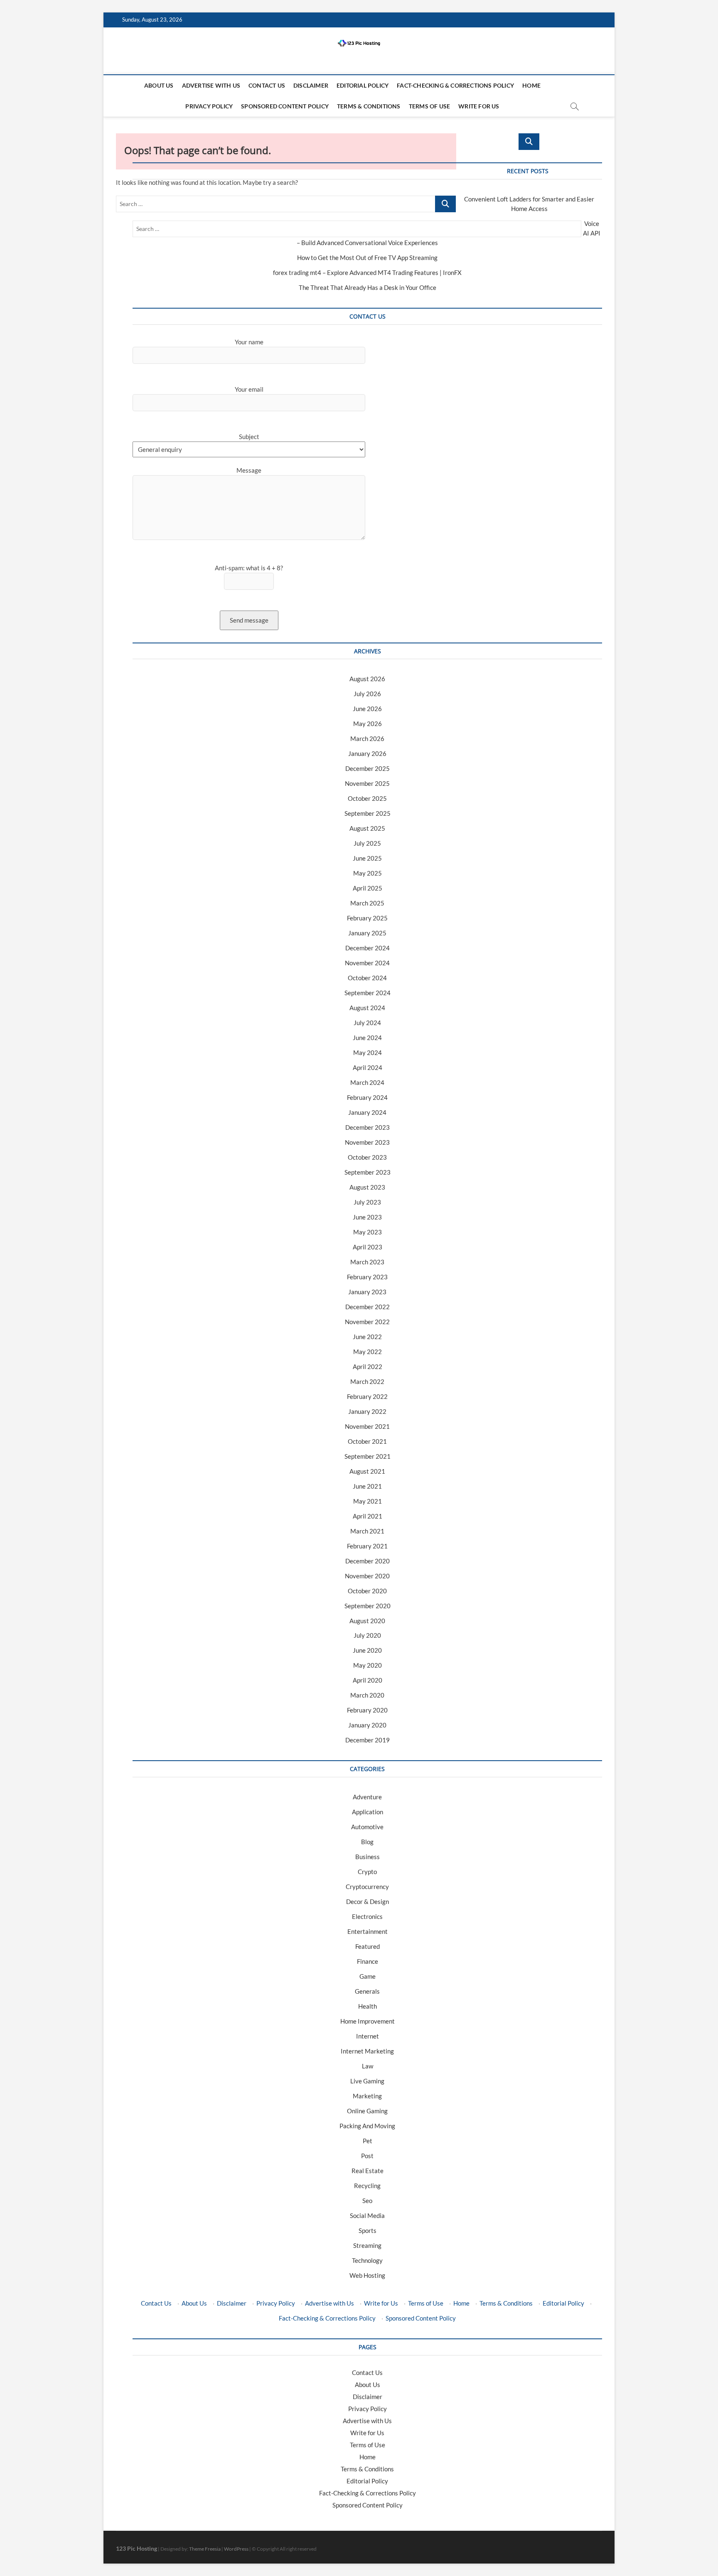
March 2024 (367, 1082)
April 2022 (368, 1367)
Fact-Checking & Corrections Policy (455, 85)
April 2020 (368, 1680)
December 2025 (368, 768)
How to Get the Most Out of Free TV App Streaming (367, 258)
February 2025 (367, 918)
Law (368, 2066)
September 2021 (368, 1456)
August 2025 (367, 828)
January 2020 (367, 1725)
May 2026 (368, 724)
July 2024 (367, 1023)
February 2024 (367, 1097)
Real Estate (368, 2171)
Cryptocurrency (367, 1887)
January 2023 (367, 1292)
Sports (368, 2230)
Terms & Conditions (369, 106)
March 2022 (367, 1381)
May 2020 (368, 1665)
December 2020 (368, 1561)
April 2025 (368, 888)
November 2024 (367, 963)
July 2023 (367, 1202)
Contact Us (267, 85)
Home (531, 85)
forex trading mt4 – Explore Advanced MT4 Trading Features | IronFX (367, 272)
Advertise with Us (211, 85)
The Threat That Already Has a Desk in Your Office (368, 287)
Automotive (367, 1827)
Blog (367, 1842)
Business (368, 1857)
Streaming (367, 2245)
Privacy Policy (209, 106)
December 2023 (368, 1127)
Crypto (367, 1872)
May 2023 (368, 1232)
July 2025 (367, 843)
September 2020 (368, 1606)
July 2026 (367, 694)
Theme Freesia (205, 2549)
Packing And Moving (367, 2126)
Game (368, 1976)
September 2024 (368, 993)
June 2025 (367, 858)
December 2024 (368, 948)
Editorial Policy (363, 85)
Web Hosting (367, 2275)
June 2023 (367, 1217)
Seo (367, 2201)
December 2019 (368, 1740)
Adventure (367, 1797)
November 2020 (367, 1576)
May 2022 (368, 1352)
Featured (368, 1946)
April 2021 (368, 1516)
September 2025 (368, 813)
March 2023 (367, 1262)
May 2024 (368, 1052)
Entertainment (368, 1931)
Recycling (367, 2186)
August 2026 (367, 679)
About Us (159, 85)
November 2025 (367, 783)
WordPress (236, 2549)
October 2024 (367, 978)
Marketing (367, 2096)
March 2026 (367, 738)
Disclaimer (311, 85)
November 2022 (367, 1322)
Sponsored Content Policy (285, 106)
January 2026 (367, 753)
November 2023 (367, 1142)
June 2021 (367, 1486)
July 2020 (367, 1635)
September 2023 (368, 1172)
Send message (249, 620)
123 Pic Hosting (136, 2548)
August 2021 (367, 1471)
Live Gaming (367, 2081)
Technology (367, 2260)
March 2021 (367, 1531)
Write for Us (479, 106)
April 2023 (368, 1247)
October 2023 (367, 1157)
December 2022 (368, 1307)
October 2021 (367, 1441)
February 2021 (367, 1546)
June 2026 (367, 709)
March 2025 (367, 903)
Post (367, 2156)
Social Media (367, 2215)
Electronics (367, 1916)
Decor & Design (368, 1901)
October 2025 (367, 798)
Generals (367, 1991)
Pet (368, 2141)
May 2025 (368, 873)
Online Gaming (367, 2111)
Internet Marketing (367, 2051)
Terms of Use (429, 106)
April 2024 (368, 1067)
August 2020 (367, 1621)
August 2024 (367, 1008)
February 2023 (367, 1277)
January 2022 (367, 1411)
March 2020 (367, 1695)
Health (368, 2006)
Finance (368, 1961)
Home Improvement (368, 2021)
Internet (368, 2036)
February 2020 (367, 1710)
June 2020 (367, 1650)
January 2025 (367, 933)
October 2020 (367, 1591)
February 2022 (367, 1396)
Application (368, 1812)
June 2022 (367, 1337)
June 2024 (367, 1038)
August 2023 (367, 1187)
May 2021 (368, 1501)
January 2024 (367, 1112)
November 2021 (367, 1426)
